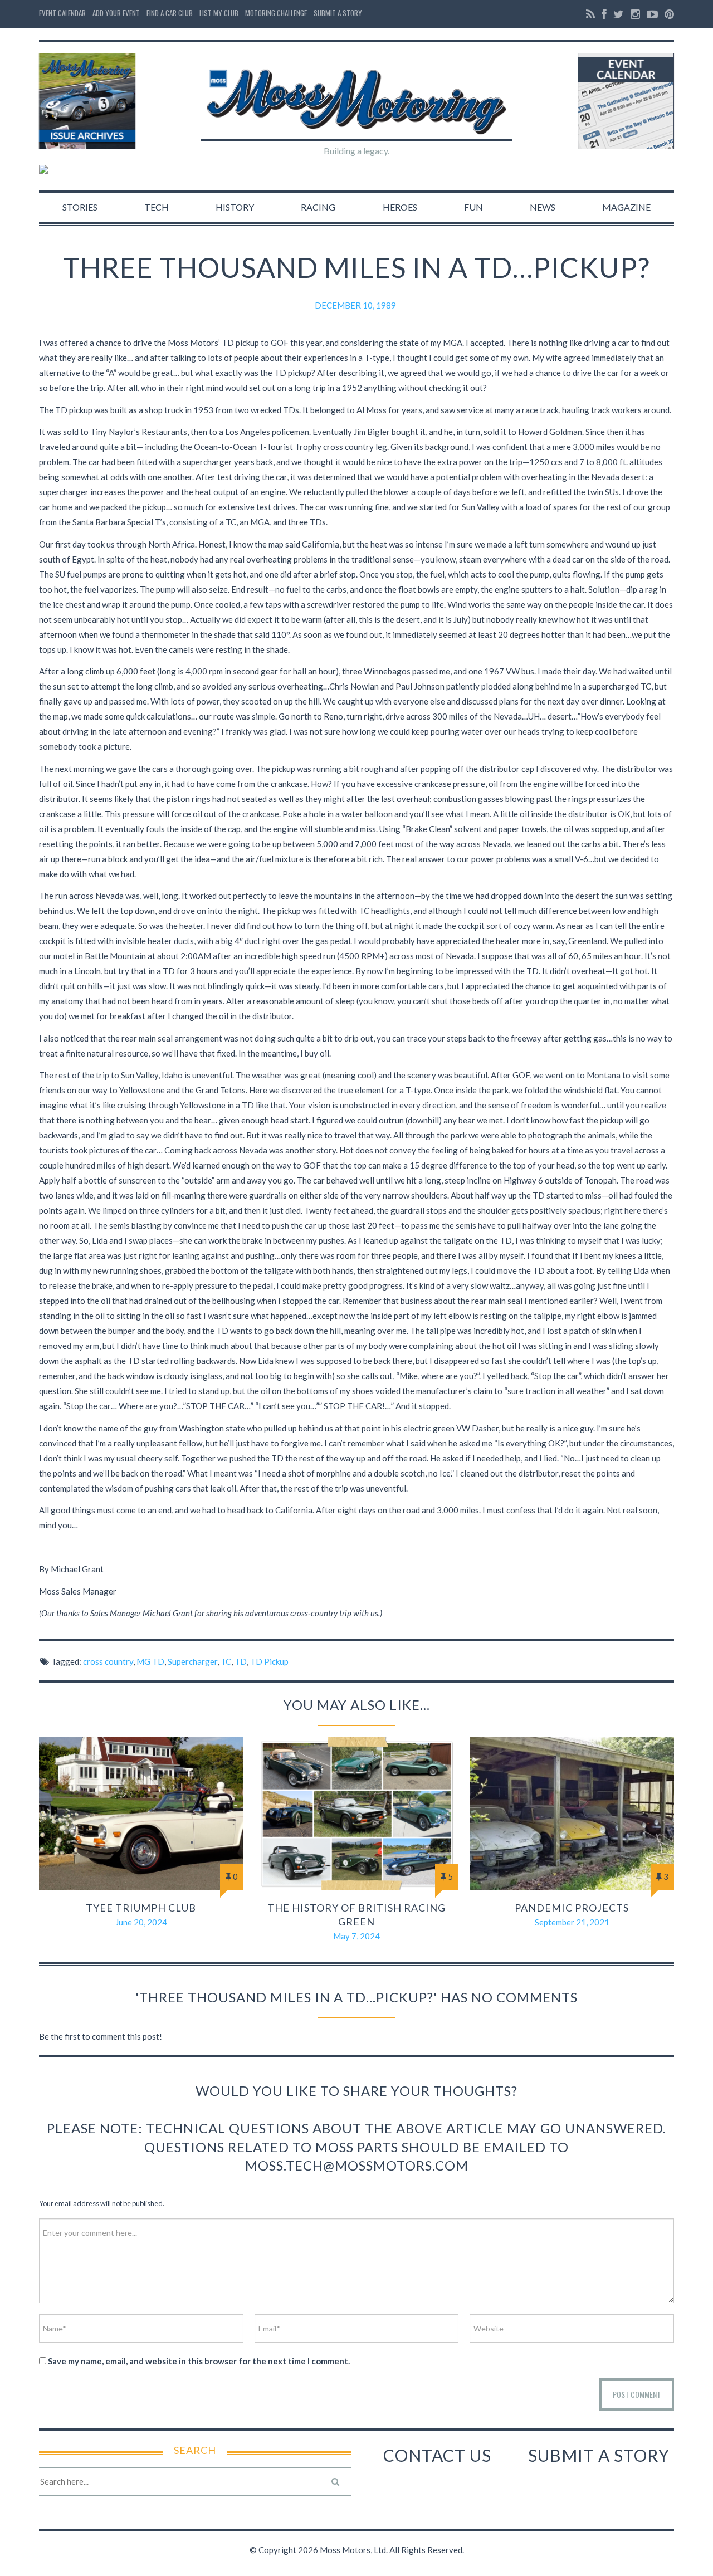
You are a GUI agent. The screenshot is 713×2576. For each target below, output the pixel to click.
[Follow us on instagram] (635, 14)
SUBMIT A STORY (599, 2455)
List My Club (219, 13)
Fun (473, 207)
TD (241, 1661)
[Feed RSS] (590, 14)
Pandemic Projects (572, 1908)
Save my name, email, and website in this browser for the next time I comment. (199, 2361)
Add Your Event (116, 13)
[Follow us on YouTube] (652, 14)
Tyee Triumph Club (141, 1908)
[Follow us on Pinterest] (668, 14)
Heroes (400, 207)
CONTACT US (437, 2455)
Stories (80, 207)
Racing (318, 207)
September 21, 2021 (572, 1922)
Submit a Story (338, 13)
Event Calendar (62, 13)
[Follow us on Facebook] (604, 14)
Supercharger (192, 1661)
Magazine (626, 207)
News (543, 207)
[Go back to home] (356, 92)
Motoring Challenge (276, 13)
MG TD (150, 1661)
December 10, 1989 (355, 305)
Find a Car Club (170, 13)
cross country (108, 1661)
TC (226, 1661)
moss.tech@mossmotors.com (357, 2165)
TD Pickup (269, 1661)
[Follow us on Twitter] (619, 14)
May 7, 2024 (356, 1936)
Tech (157, 207)
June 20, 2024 (141, 1922)
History (235, 207)
